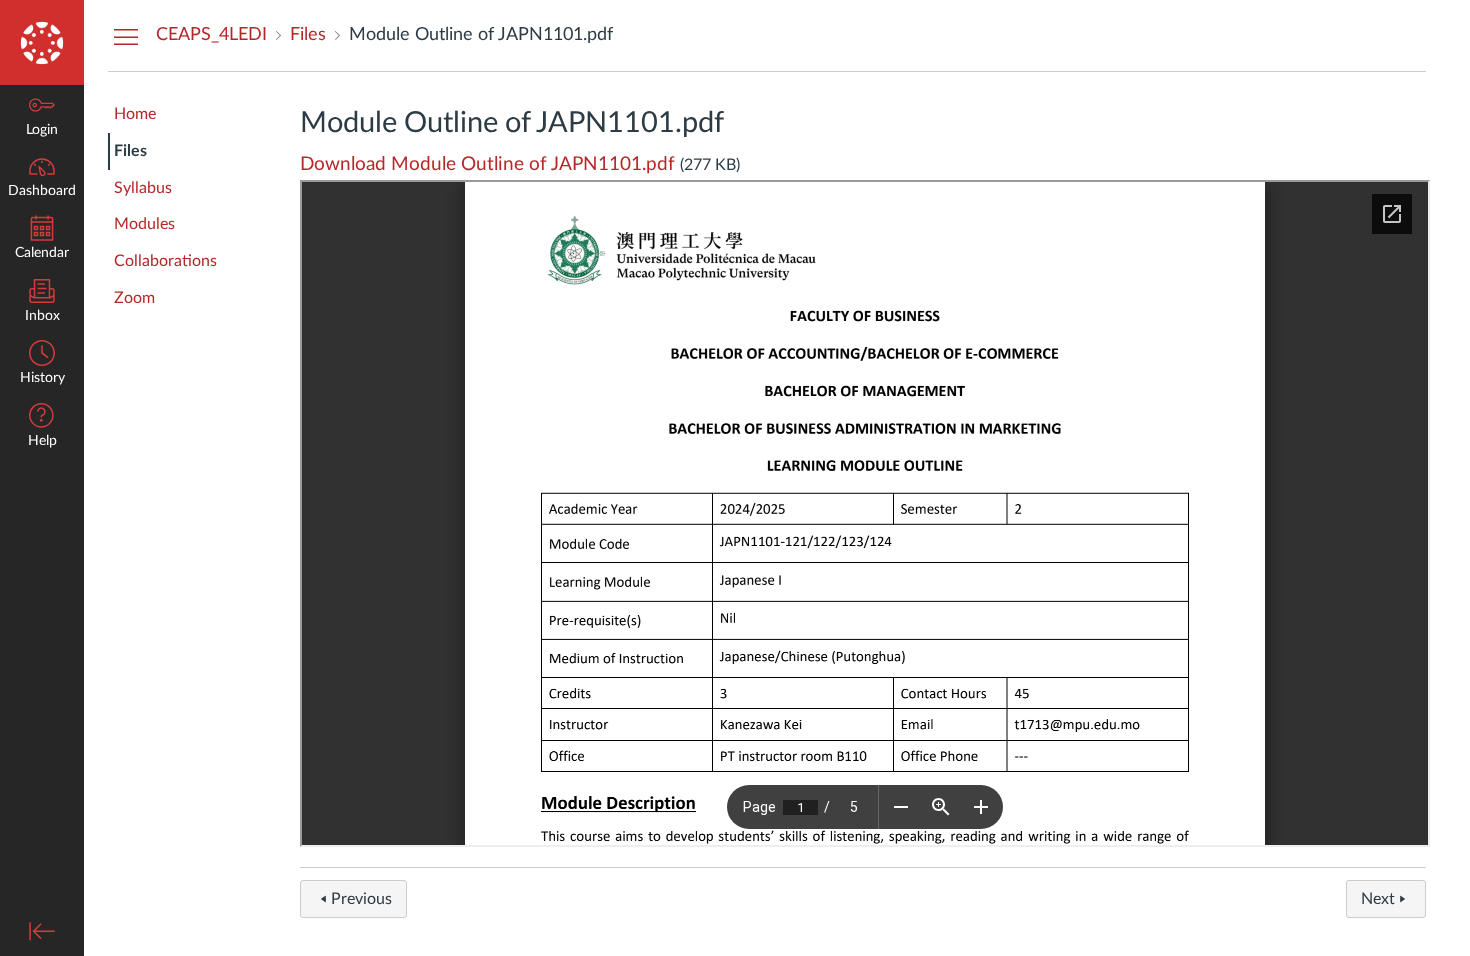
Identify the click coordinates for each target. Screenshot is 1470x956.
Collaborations (165, 261)
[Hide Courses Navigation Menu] (126, 36)
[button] (42, 427)
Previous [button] (361, 899)
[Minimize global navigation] (42, 931)
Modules (144, 224)
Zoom (134, 298)
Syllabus (143, 188)
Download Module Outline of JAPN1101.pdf (487, 164)
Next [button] (1378, 899)
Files (130, 151)
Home (135, 114)
